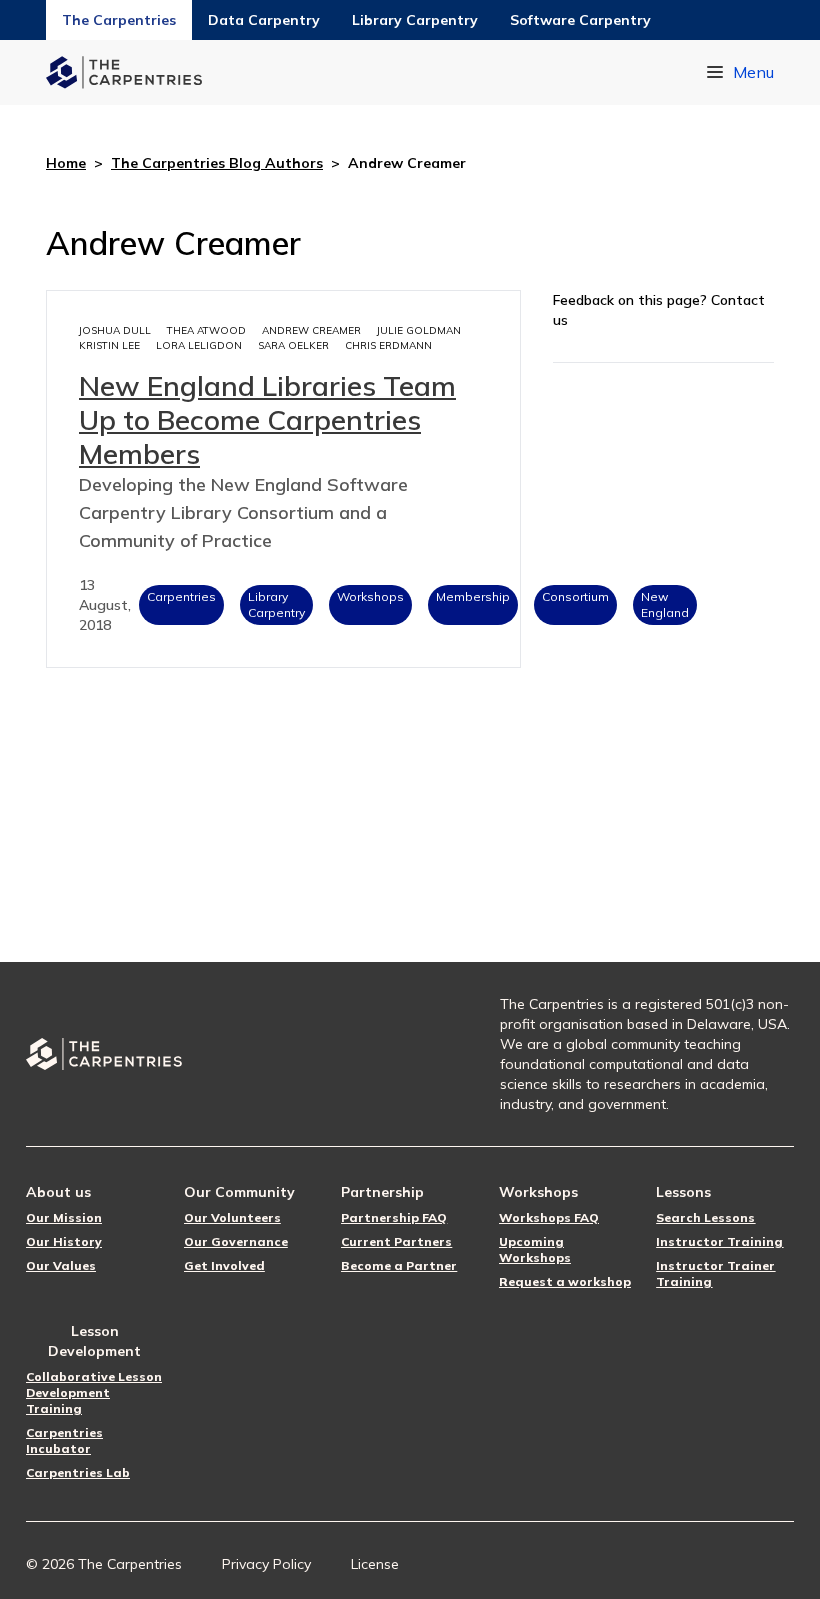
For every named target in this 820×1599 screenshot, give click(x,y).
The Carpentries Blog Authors (217, 163)
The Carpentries (119, 20)
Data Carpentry (264, 20)
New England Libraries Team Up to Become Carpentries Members (267, 419)
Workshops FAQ (549, 1217)
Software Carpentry (580, 20)
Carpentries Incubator (64, 1440)
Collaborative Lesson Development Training (94, 1392)
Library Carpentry (415, 20)
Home (66, 163)
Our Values (61, 1265)
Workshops (370, 596)
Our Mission (64, 1217)
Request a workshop (565, 1281)
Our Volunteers (232, 1217)
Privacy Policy (266, 1564)
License (375, 1564)
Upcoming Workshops (535, 1249)
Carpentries (181, 596)
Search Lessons (705, 1217)
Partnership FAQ (394, 1217)
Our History (64, 1241)
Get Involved (224, 1265)
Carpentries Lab (78, 1472)
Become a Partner (399, 1265)
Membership (473, 596)
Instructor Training (719, 1241)
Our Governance (236, 1241)
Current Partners (396, 1241)
